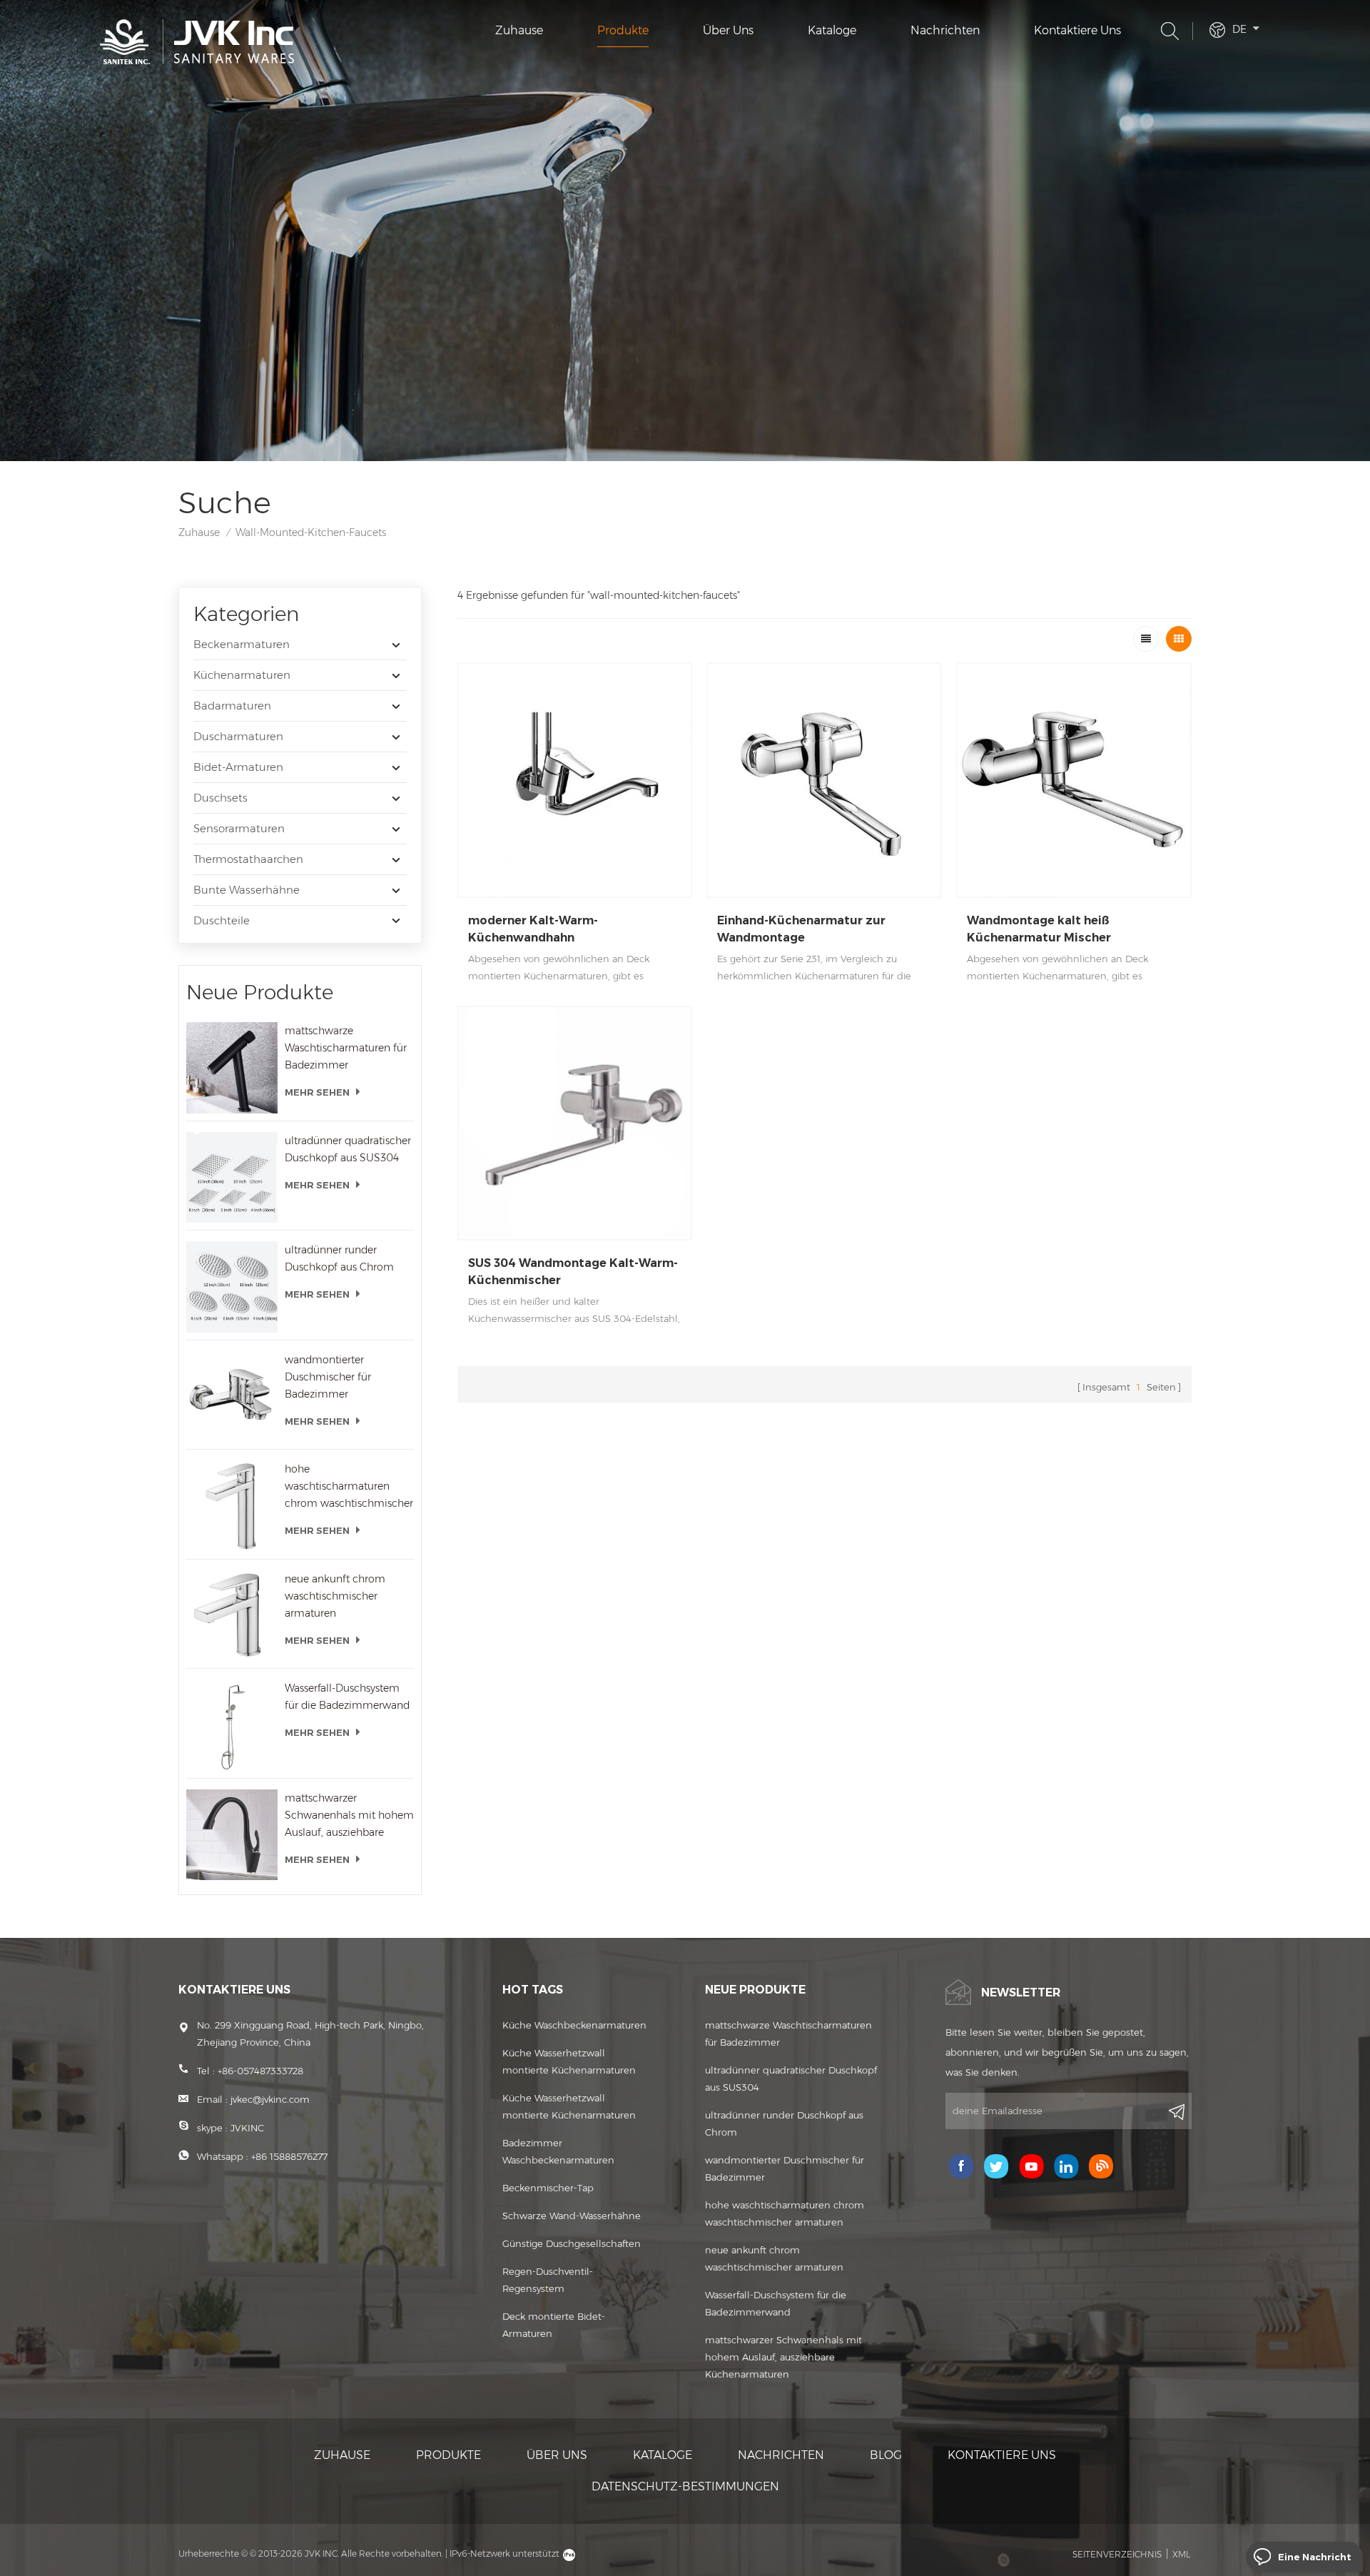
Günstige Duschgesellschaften (572, 2243)
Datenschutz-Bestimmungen (685, 2486)
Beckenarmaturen (242, 644)
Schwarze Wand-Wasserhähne (572, 2216)
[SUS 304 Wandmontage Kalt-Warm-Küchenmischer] (575, 1123)
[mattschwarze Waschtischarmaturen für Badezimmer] (232, 1068)
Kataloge (832, 30)
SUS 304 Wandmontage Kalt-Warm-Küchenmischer (573, 1272)
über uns (728, 30)
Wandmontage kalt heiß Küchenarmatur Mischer (1039, 929)
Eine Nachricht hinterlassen (1315, 2561)
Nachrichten (945, 30)
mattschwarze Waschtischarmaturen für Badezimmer (346, 1048)
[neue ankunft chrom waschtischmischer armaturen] (232, 1616)
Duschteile (222, 920)
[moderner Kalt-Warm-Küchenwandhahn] (575, 780)
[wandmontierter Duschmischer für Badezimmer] (232, 1397)
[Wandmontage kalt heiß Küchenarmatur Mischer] (1074, 780)
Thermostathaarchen (248, 859)
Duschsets (220, 798)
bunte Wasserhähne (247, 890)
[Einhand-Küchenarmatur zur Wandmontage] (824, 780)
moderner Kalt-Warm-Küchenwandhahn (533, 929)
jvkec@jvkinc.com (270, 2099)
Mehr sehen (317, 1092)
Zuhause (519, 30)
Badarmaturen (232, 706)
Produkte (623, 30)
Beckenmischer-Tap (548, 2188)
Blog (886, 2455)
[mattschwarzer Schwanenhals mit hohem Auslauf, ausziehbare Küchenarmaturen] (232, 1835)
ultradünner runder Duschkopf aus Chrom (339, 1258)
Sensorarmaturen (239, 828)
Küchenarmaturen (242, 675)
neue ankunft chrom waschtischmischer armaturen (335, 1596)
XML (1181, 2554)
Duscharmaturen (238, 736)
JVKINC (247, 2128)
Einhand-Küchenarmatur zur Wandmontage (801, 929)
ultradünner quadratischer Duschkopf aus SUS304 (348, 1149)
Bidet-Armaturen (238, 767)
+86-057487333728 (260, 2071)
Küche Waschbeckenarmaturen (574, 2025)
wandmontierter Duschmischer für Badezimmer (328, 1377)
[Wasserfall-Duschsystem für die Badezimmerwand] (232, 1725)
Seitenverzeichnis (1117, 2554)
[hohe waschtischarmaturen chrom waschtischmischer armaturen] (232, 1506)
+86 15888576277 (289, 2156)
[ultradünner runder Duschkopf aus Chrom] (232, 1287)
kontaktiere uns (1077, 30)
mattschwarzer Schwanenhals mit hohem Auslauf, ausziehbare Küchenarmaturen (349, 1816)
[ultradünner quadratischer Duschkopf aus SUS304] (232, 1178)
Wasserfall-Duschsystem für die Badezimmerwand (347, 1697)
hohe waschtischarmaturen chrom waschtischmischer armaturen (349, 1487)
